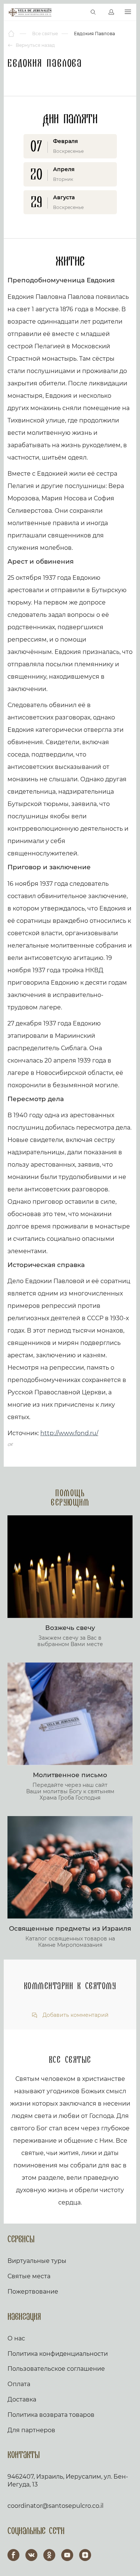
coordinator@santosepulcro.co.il (55, 2506)
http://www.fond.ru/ (69, 1433)
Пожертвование (33, 2292)
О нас (16, 2338)
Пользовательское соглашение (56, 2369)
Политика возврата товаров (51, 2415)
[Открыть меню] (128, 12)
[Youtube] (67, 2555)
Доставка (22, 2399)
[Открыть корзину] (77, 12)
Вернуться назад (35, 45)
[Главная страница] (12, 34)
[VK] (31, 2555)
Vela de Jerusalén (30, 12)
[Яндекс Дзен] (85, 2555)
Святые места (29, 2276)
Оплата (19, 2384)
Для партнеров (31, 2430)
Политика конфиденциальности (58, 2354)
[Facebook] (13, 2555)
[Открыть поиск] (93, 12)
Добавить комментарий (75, 2015)
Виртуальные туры (37, 2261)
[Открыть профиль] (111, 12)
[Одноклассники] (49, 2555)
